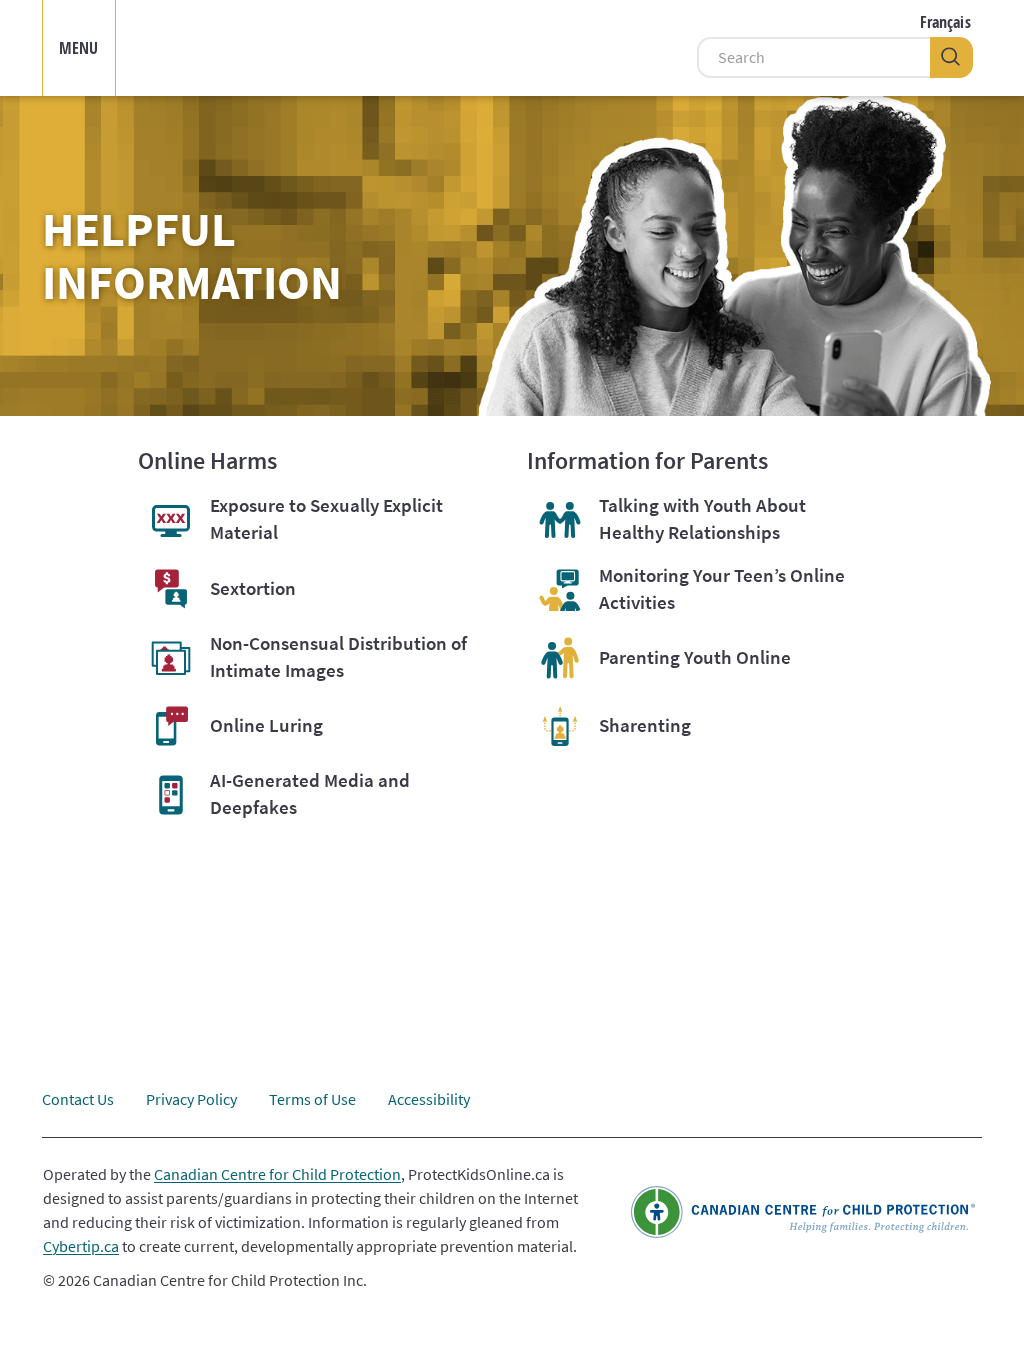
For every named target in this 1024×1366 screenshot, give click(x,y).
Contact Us (78, 1099)
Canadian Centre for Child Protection (277, 1174)
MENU (79, 48)
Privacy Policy (191, 1099)
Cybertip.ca (81, 1246)
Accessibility (429, 1099)
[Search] (951, 57)
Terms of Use (312, 1099)
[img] (416, 48)
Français (945, 22)
